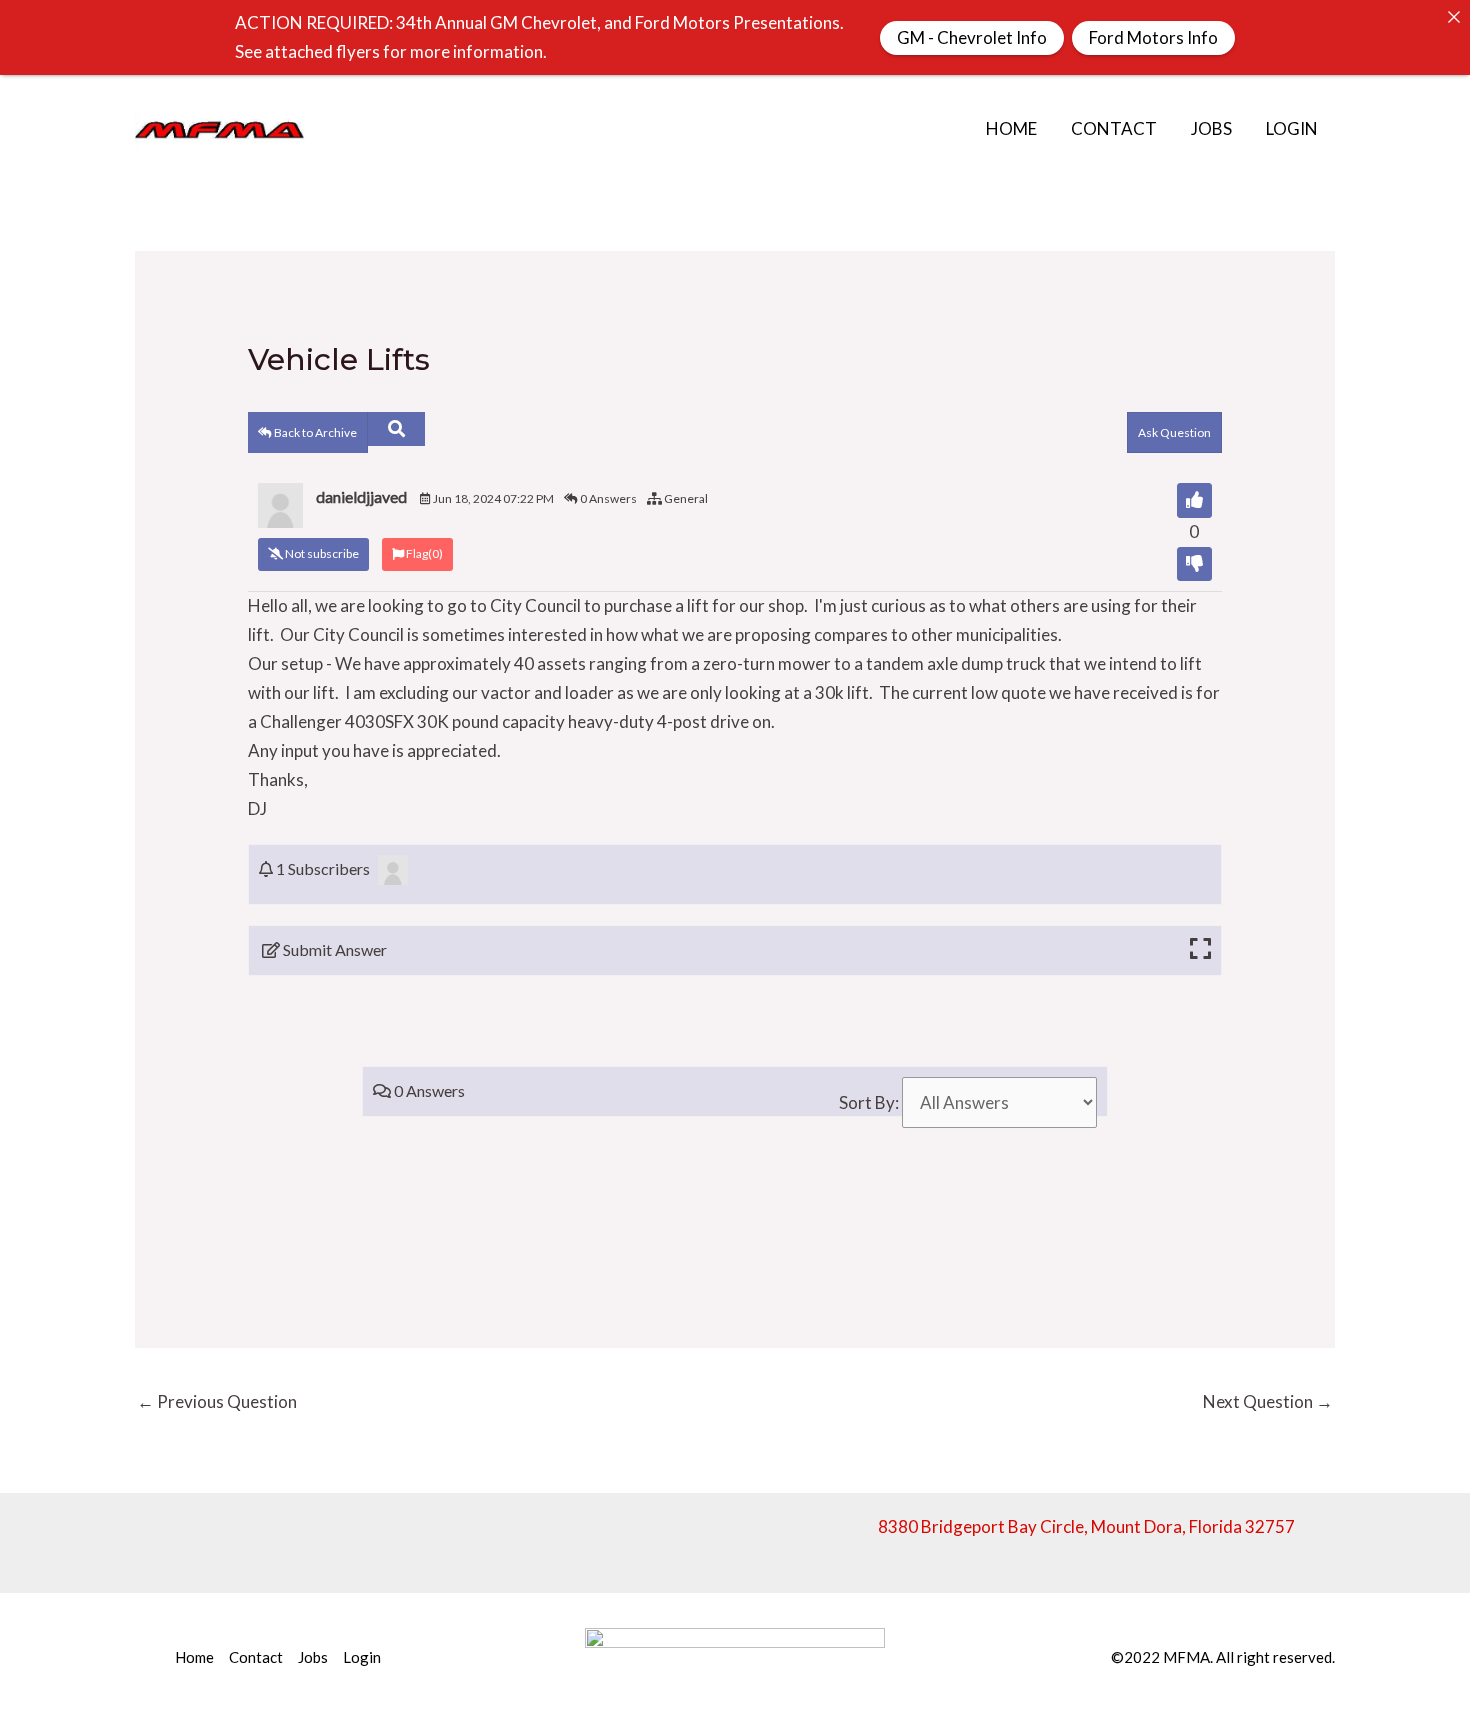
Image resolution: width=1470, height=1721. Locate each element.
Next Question (1268, 1401)
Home (1011, 128)
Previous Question (217, 1401)
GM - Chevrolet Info (972, 37)
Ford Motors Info (1153, 37)
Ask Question (1174, 432)
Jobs (1211, 128)
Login (1292, 128)
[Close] (1453, 16)
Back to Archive (314, 432)
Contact (1114, 128)
